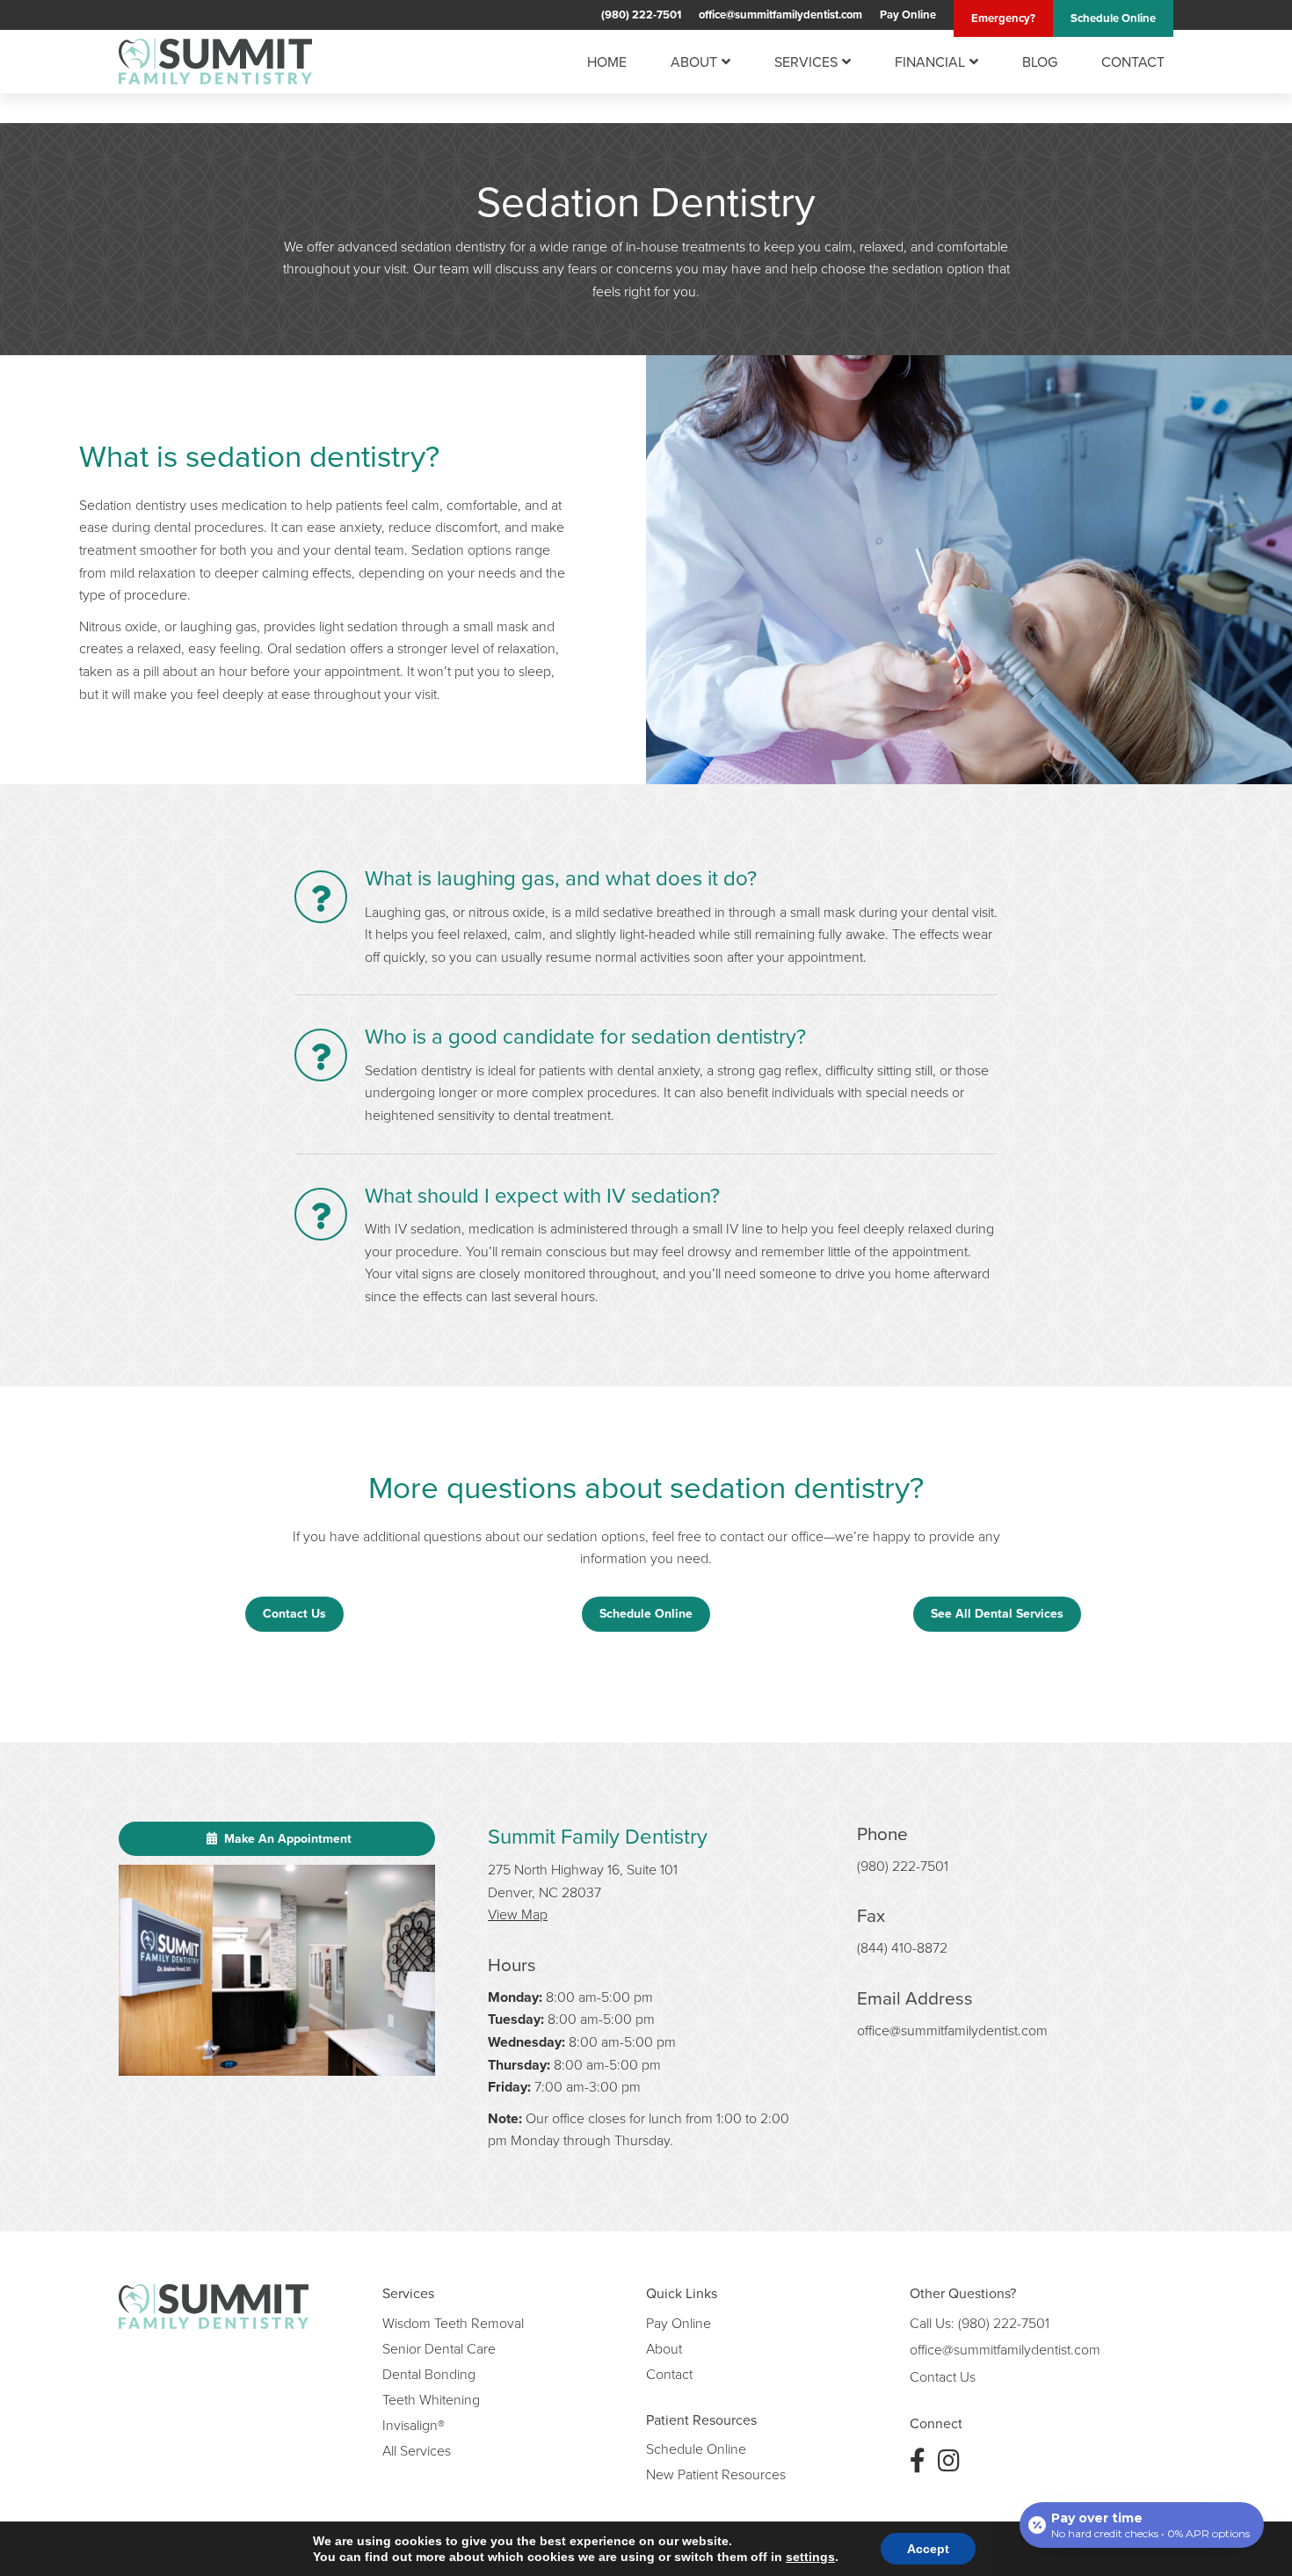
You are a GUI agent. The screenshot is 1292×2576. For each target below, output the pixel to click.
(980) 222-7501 (641, 15)
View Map (518, 1914)
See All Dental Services (997, 1613)
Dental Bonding (429, 2374)
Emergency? (1003, 18)
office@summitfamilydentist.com (780, 15)
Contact (1133, 62)
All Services (417, 2450)
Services (806, 62)
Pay (908, 15)
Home (607, 62)
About (694, 62)
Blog (1040, 62)
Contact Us (294, 1613)
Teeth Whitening (431, 2399)
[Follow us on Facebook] (918, 2460)
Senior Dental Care (439, 2348)
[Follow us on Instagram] (949, 2460)
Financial (930, 62)
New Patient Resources (716, 2474)
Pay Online (679, 2323)
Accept (928, 2549)
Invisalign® (414, 2425)
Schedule (1113, 18)
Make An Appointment (286, 1838)
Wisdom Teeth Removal (453, 2323)
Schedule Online (646, 1613)
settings (810, 2557)
